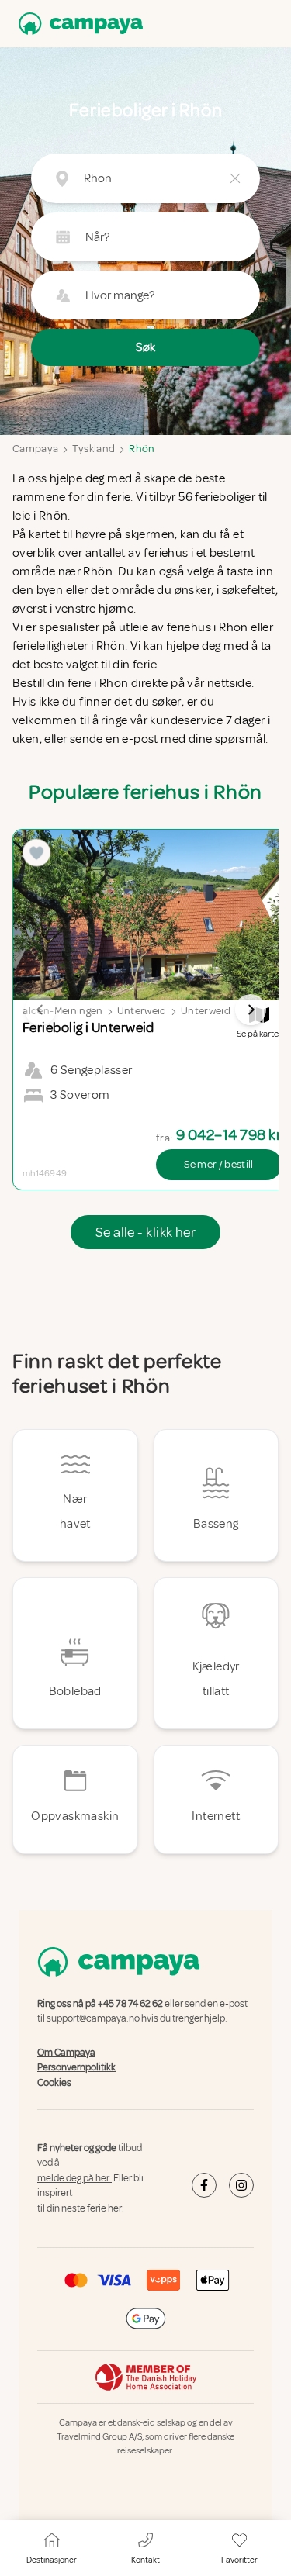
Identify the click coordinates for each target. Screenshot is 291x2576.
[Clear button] (235, 178)
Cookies (54, 2083)
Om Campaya (66, 2053)
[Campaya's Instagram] (241, 2185)
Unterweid (142, 1011)
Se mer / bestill (219, 1164)
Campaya (35, 449)
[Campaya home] (78, 24)
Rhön (142, 449)
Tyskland (94, 449)
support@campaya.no (93, 2019)
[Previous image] (40, 1010)
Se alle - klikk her (146, 1232)
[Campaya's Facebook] (204, 2185)
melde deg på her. (74, 2178)
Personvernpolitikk (76, 2067)
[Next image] (251, 1010)
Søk (145, 347)
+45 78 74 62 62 (130, 2004)
